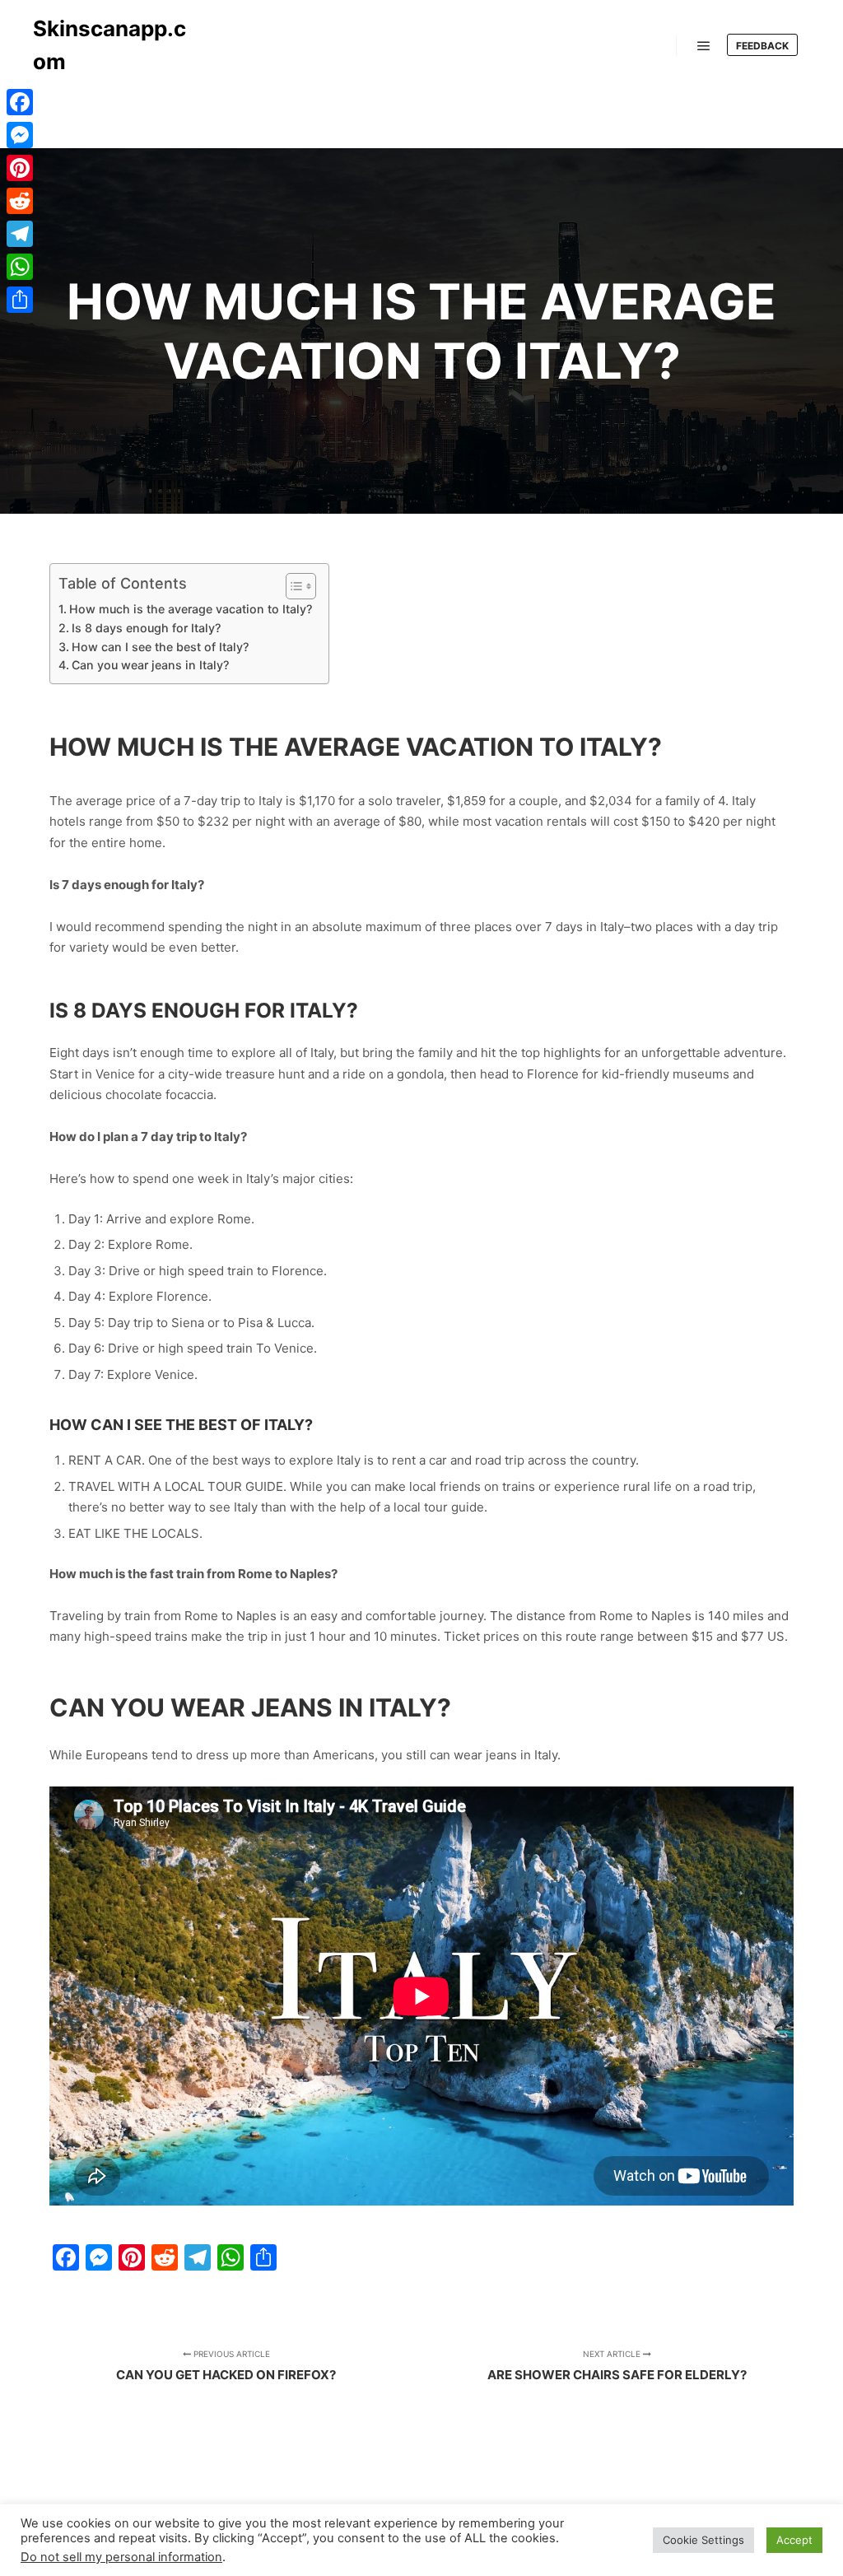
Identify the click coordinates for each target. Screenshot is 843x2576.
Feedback (762, 46)
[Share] (20, 300)
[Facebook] (20, 102)
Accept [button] (794, 2540)
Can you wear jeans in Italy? (150, 665)
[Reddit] (20, 201)
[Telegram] (20, 234)
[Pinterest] (20, 168)
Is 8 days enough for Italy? (146, 628)
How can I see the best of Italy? (160, 647)
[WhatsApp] (20, 267)
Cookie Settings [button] (703, 2540)
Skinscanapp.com (109, 45)
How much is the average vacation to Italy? (191, 609)
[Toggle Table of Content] (293, 586)
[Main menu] (704, 46)
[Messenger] (20, 135)
